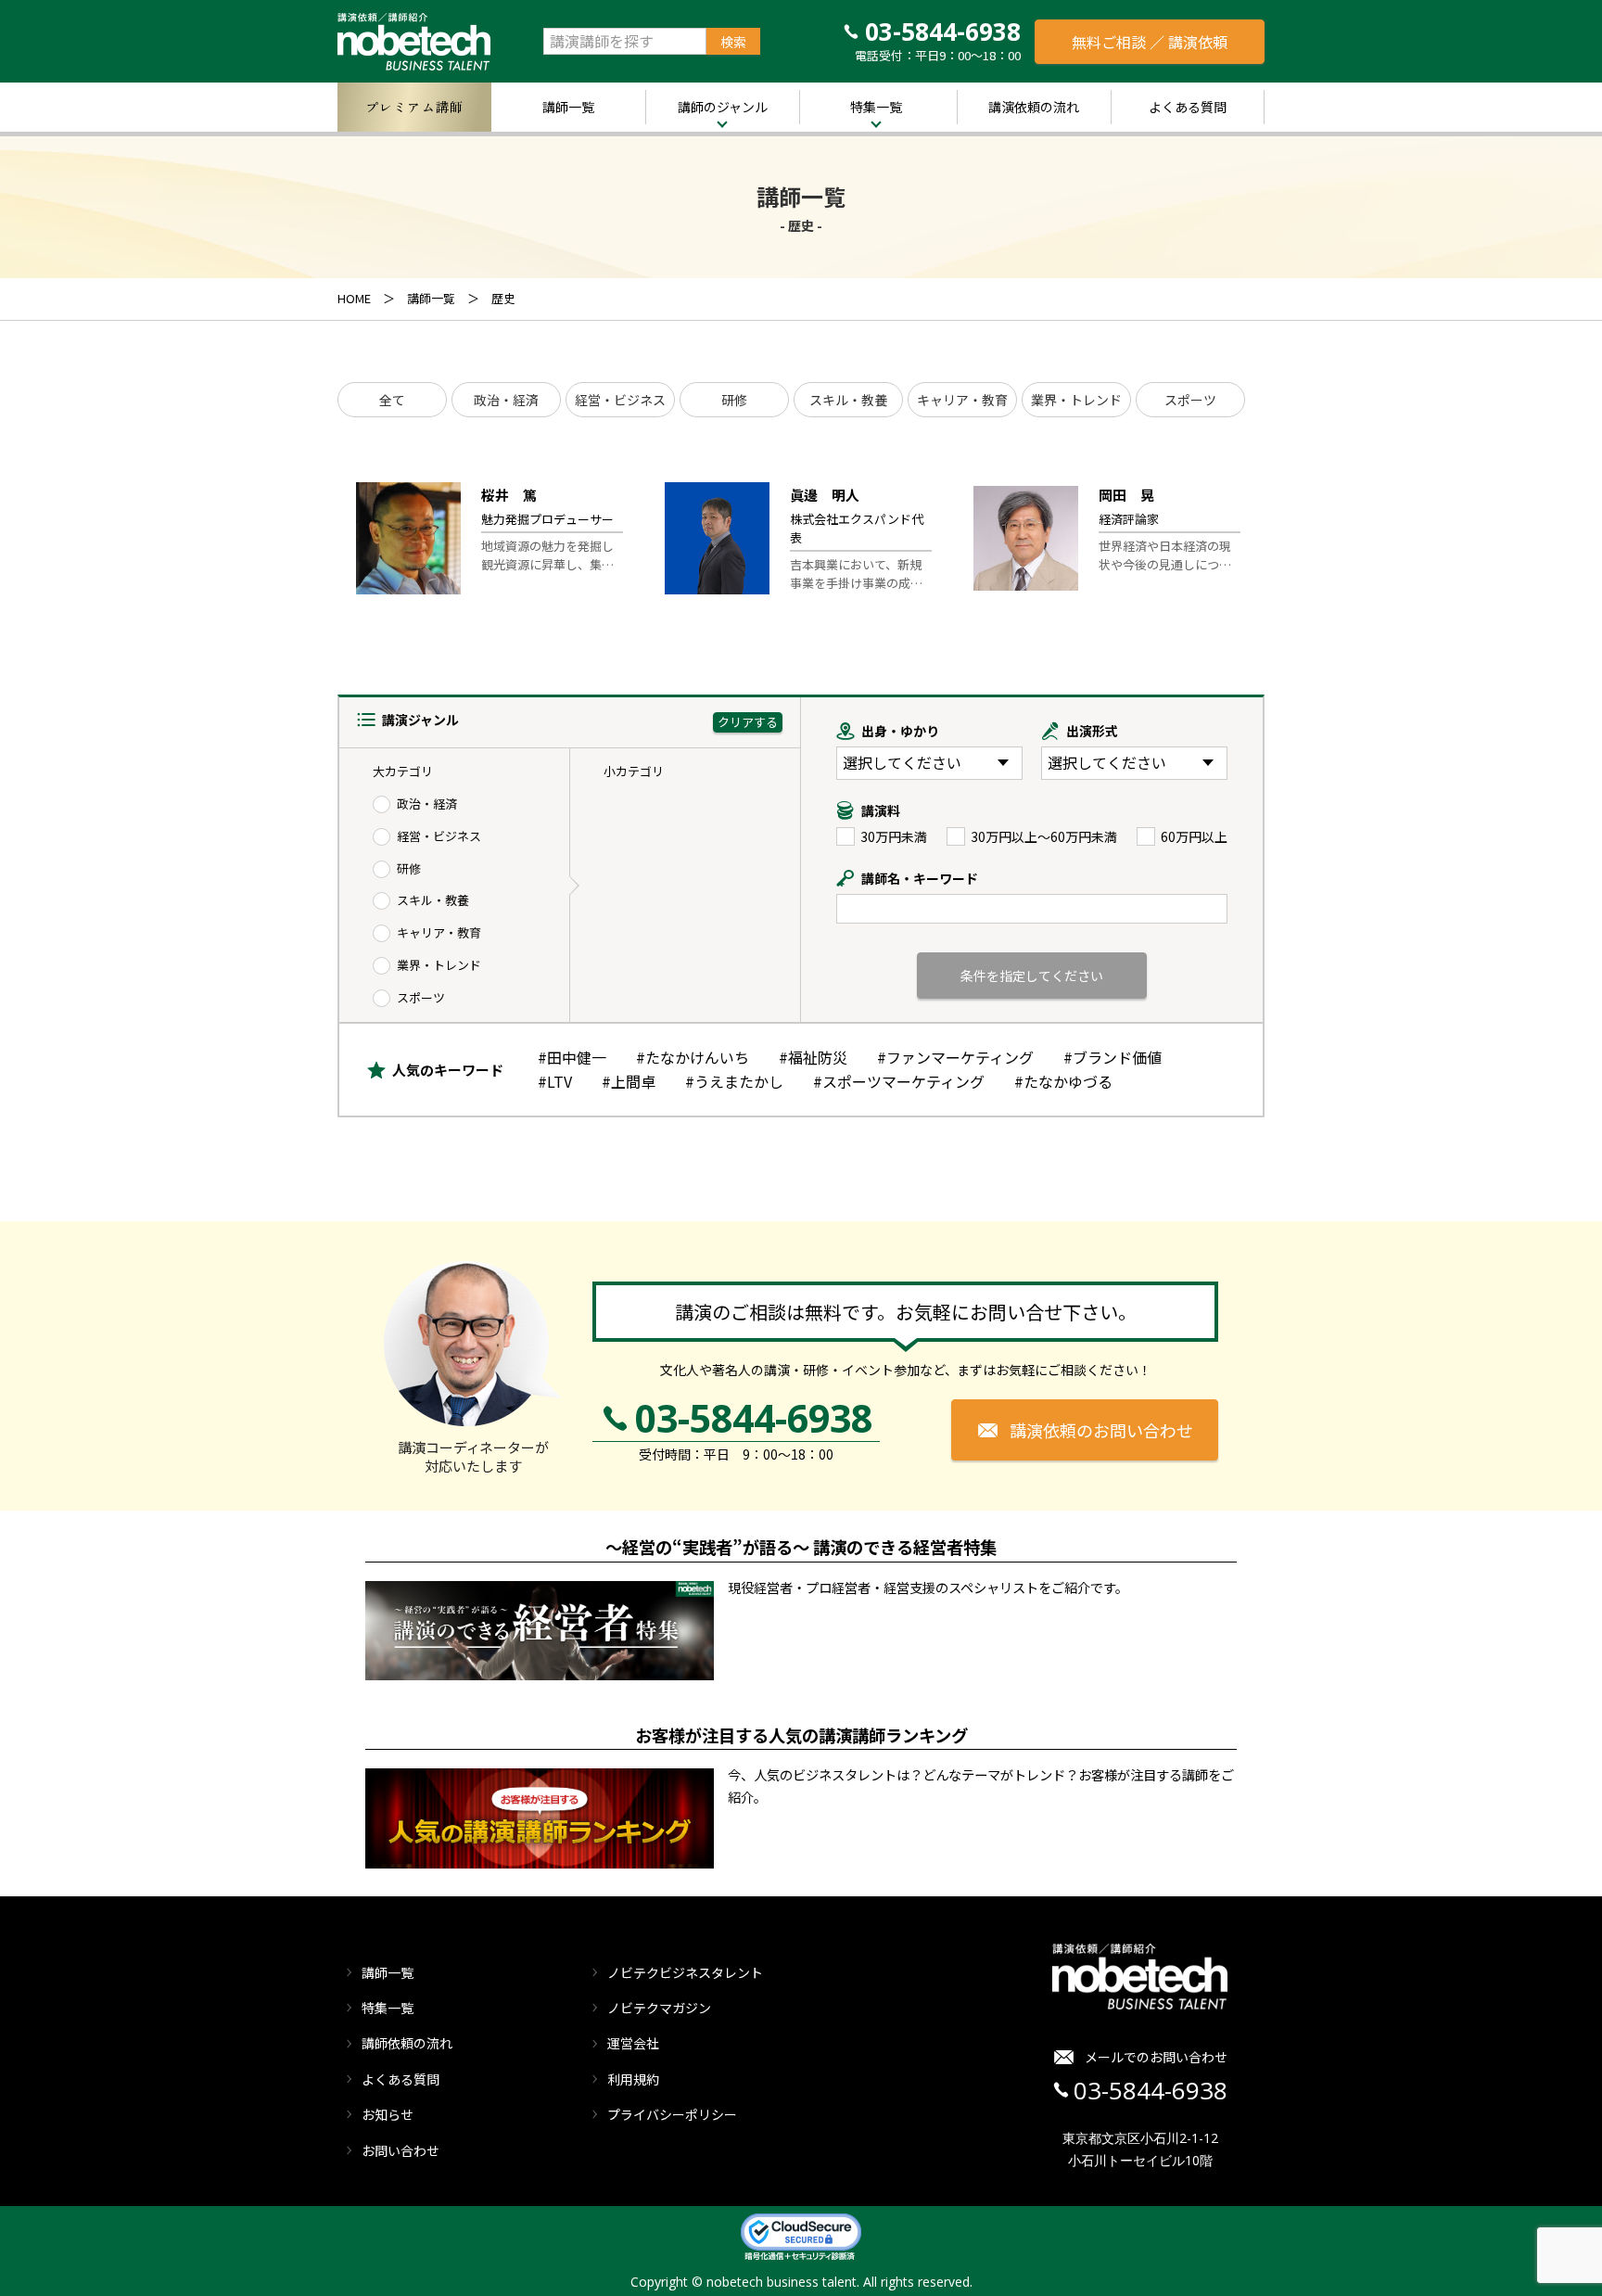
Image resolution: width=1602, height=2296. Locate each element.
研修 (734, 400)
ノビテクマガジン (659, 2008)
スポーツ (1190, 400)
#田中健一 (572, 1057)
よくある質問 (1188, 107)
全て (392, 400)
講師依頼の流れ (407, 2043)
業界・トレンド (1076, 400)
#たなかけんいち (693, 1057)
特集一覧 (876, 107)
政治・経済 (506, 400)
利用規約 (633, 2079)
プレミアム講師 (414, 107)
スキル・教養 (848, 400)
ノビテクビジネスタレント (685, 1972)
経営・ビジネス (620, 400)
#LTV (555, 1081)
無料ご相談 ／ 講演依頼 (1150, 42)
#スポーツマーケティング (899, 1081)
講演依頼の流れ (1034, 107)
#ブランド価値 (1112, 1057)
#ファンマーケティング (955, 1057)
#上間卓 (629, 1081)
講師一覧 (568, 107)
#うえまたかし (734, 1081)
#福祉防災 (813, 1057)
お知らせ (388, 2114)
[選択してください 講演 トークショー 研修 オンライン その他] (1134, 763)
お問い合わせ (400, 2150)
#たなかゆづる (1063, 1081)
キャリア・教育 (962, 400)
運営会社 (633, 2043)
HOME (354, 298)
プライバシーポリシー (672, 2114)
